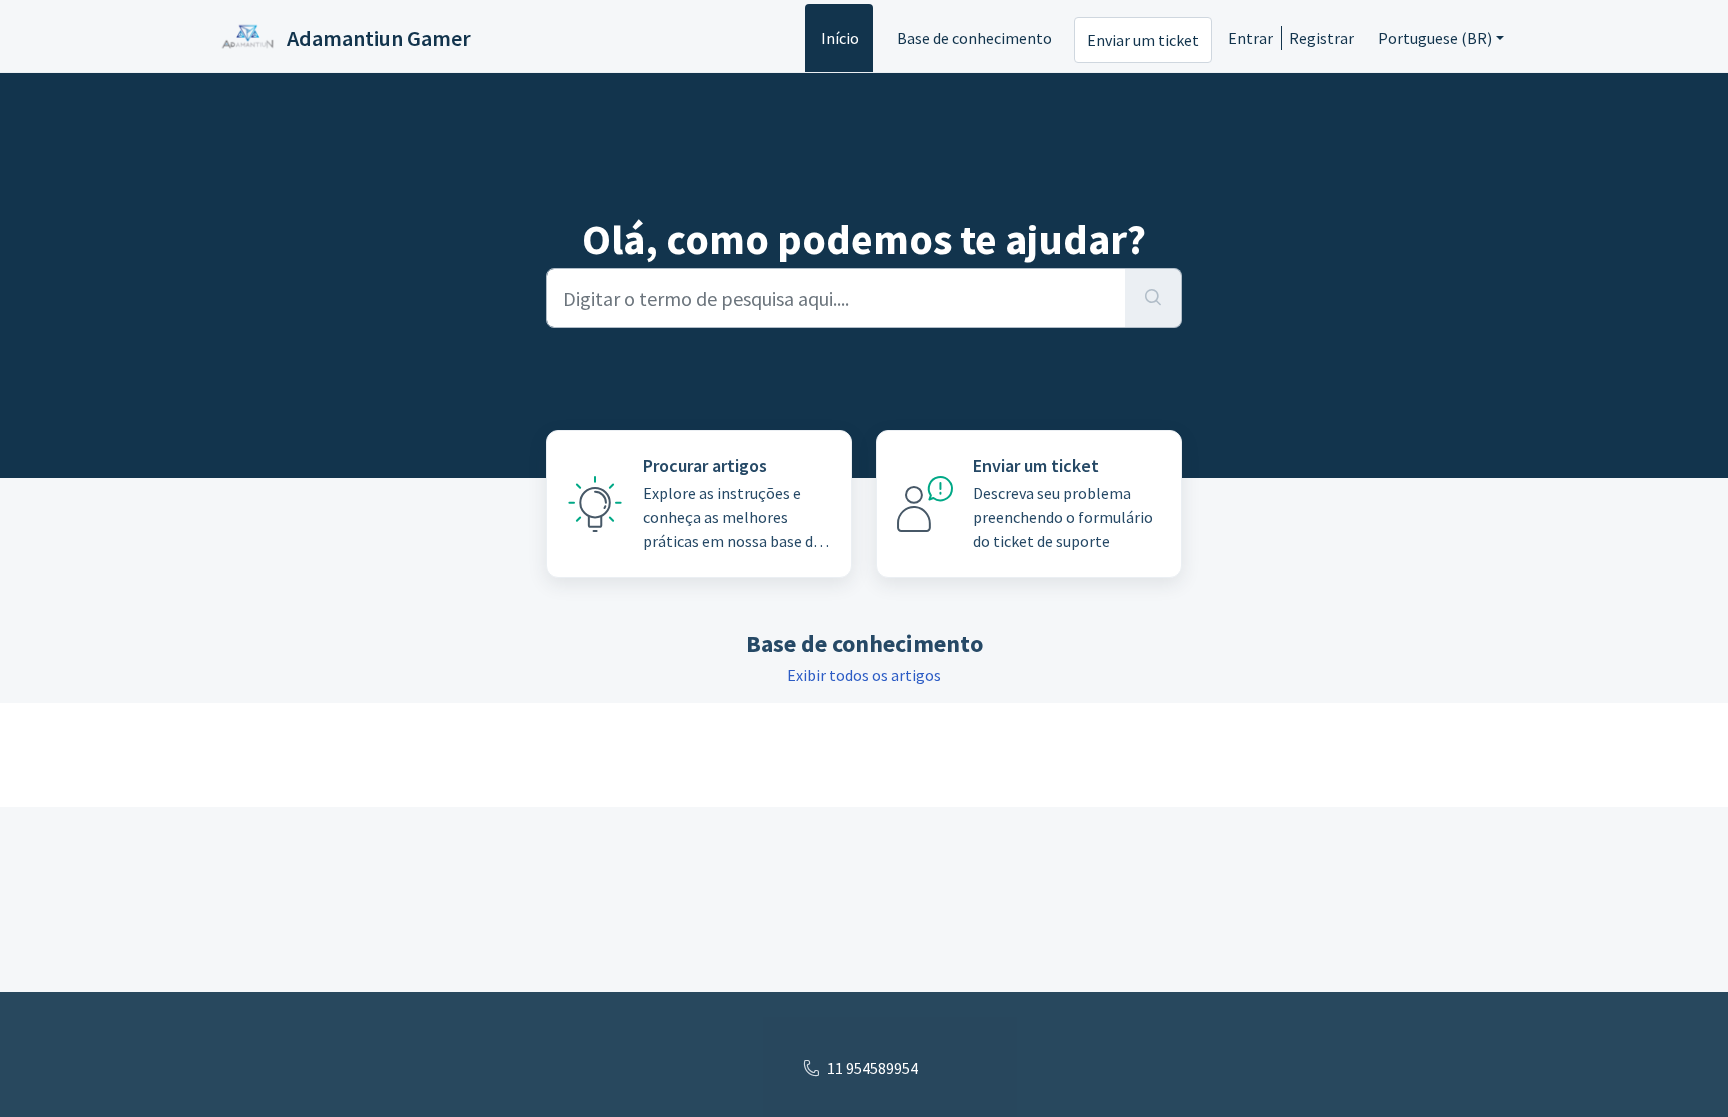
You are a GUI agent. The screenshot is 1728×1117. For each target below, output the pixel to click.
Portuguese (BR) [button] (1435, 38)
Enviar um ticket (1143, 40)
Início (840, 38)
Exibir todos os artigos (864, 675)
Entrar (1250, 38)
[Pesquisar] (1153, 298)
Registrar (1321, 38)
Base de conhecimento (974, 38)
